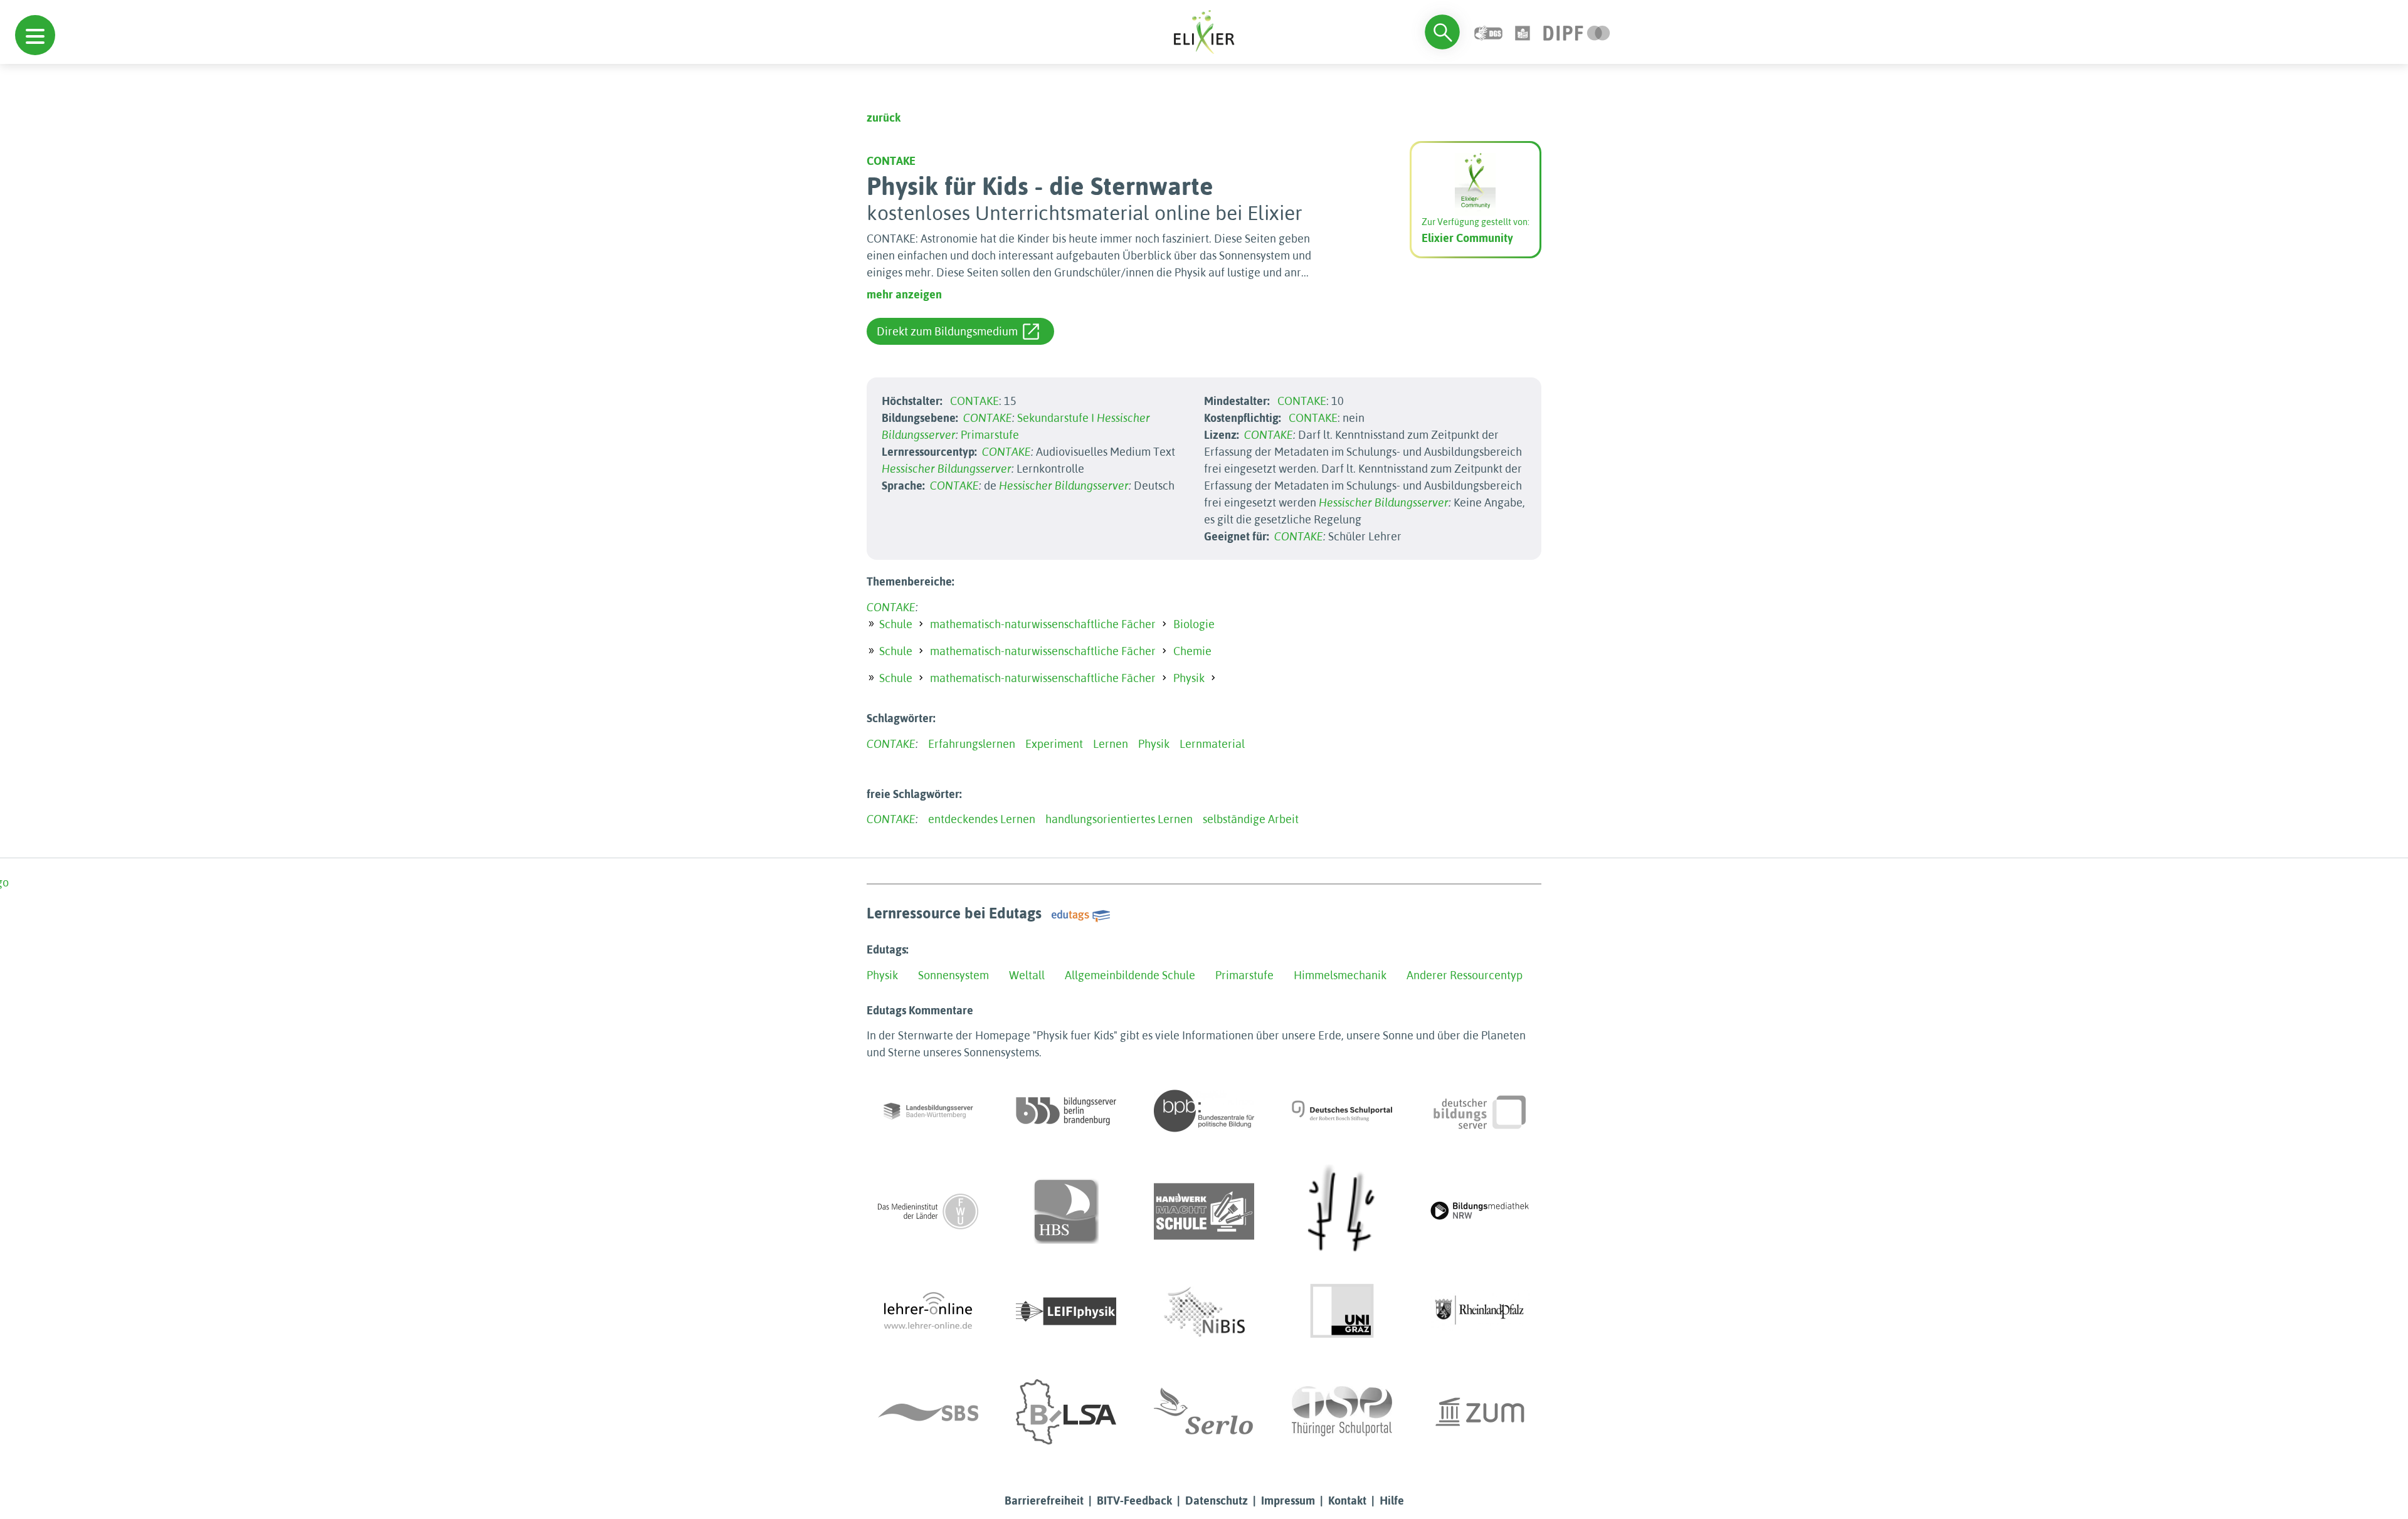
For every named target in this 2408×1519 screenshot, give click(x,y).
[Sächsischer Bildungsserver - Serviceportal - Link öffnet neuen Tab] (928, 1412)
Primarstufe (990, 435)
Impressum (1288, 1501)
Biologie (1194, 624)
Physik (1189, 678)
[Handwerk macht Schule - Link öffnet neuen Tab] (1204, 1211)
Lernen (1111, 744)
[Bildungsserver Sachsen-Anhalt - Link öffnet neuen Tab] (1066, 1412)
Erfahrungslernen (972, 744)
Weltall (1027, 975)
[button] (35, 35)
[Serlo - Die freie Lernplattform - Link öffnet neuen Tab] (1204, 1412)
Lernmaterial (1212, 744)
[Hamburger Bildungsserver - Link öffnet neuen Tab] (1066, 1211)
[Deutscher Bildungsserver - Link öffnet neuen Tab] (1480, 1111)
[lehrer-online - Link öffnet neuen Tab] (928, 1311)
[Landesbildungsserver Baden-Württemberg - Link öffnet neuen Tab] (928, 1111)
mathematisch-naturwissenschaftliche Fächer (1043, 624)
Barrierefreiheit (1044, 1501)
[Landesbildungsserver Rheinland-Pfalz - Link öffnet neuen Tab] (1480, 1311)
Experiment (1054, 744)
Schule (896, 624)
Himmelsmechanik (1340, 975)
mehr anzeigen (904, 294)
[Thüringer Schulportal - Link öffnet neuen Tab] (1342, 1412)
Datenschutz (1217, 1501)
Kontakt (1347, 1501)
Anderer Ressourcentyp (1465, 975)
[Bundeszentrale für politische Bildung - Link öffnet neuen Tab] (1204, 1111)
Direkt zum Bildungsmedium (947, 331)
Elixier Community (1467, 238)
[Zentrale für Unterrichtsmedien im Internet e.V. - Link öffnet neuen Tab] (1480, 1412)
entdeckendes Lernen (982, 819)
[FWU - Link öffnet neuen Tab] (928, 1211)
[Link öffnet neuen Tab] (1577, 32)
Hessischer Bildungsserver (947, 469)
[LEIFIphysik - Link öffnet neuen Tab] (1066, 1311)
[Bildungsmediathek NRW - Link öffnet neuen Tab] (1480, 1211)
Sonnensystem (953, 975)
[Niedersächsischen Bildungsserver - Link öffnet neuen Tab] (1204, 1311)
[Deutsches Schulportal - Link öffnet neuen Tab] (1342, 1111)
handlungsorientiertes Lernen (1119, 819)
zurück (884, 118)
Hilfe (1392, 1501)
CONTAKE (891, 161)
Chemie (1192, 651)
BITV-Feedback (1134, 1501)
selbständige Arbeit (1251, 819)
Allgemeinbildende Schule (1130, 975)
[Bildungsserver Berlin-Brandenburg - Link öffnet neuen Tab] (1066, 1111)
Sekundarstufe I (1056, 418)
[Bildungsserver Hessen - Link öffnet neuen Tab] (1342, 1211)
